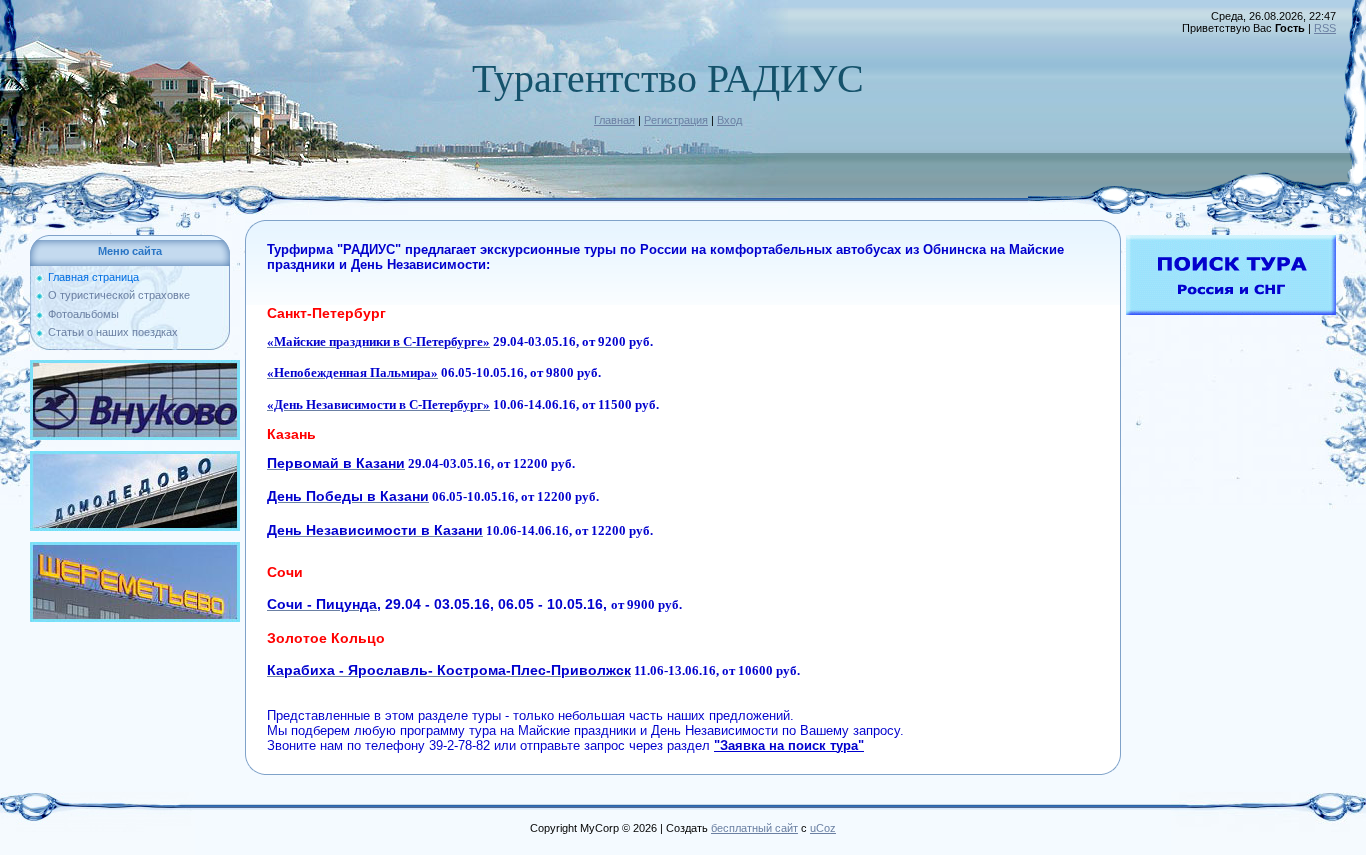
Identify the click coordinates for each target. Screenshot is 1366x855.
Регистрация (676, 120)
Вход (729, 120)
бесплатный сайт (754, 828)
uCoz (823, 828)
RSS (1325, 28)
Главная (614, 120)
